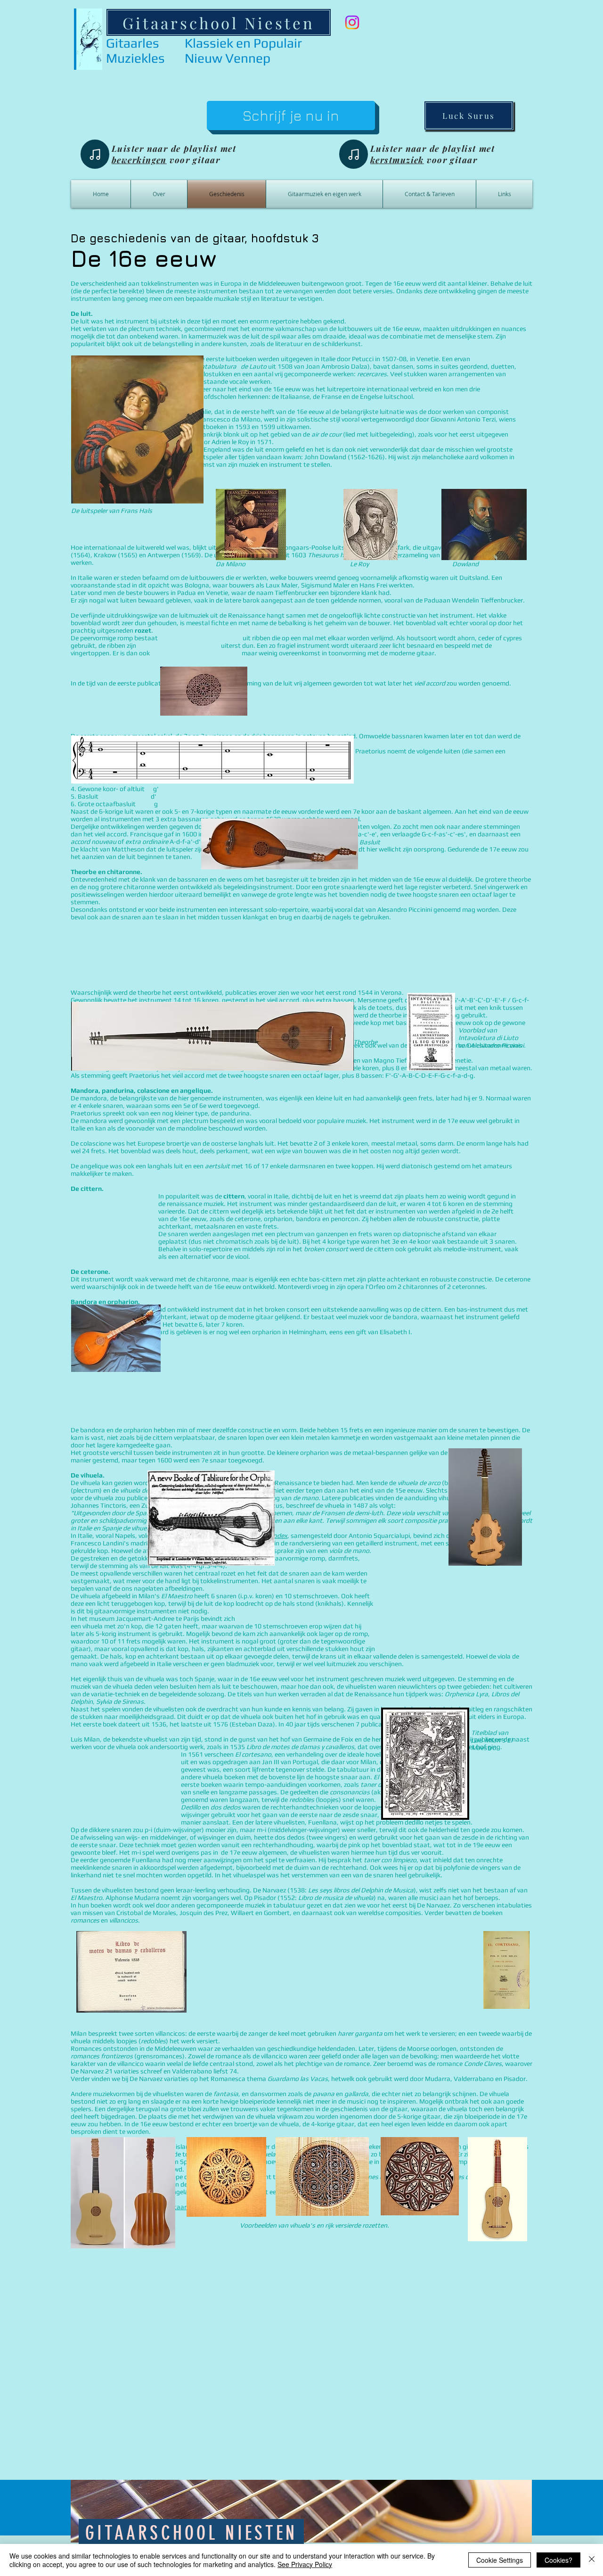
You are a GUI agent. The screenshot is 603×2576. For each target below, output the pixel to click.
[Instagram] (352, 22)
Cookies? (558, 2560)
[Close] (592, 2560)
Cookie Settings (500, 2560)
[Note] (95, 154)
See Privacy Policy (305, 2564)
